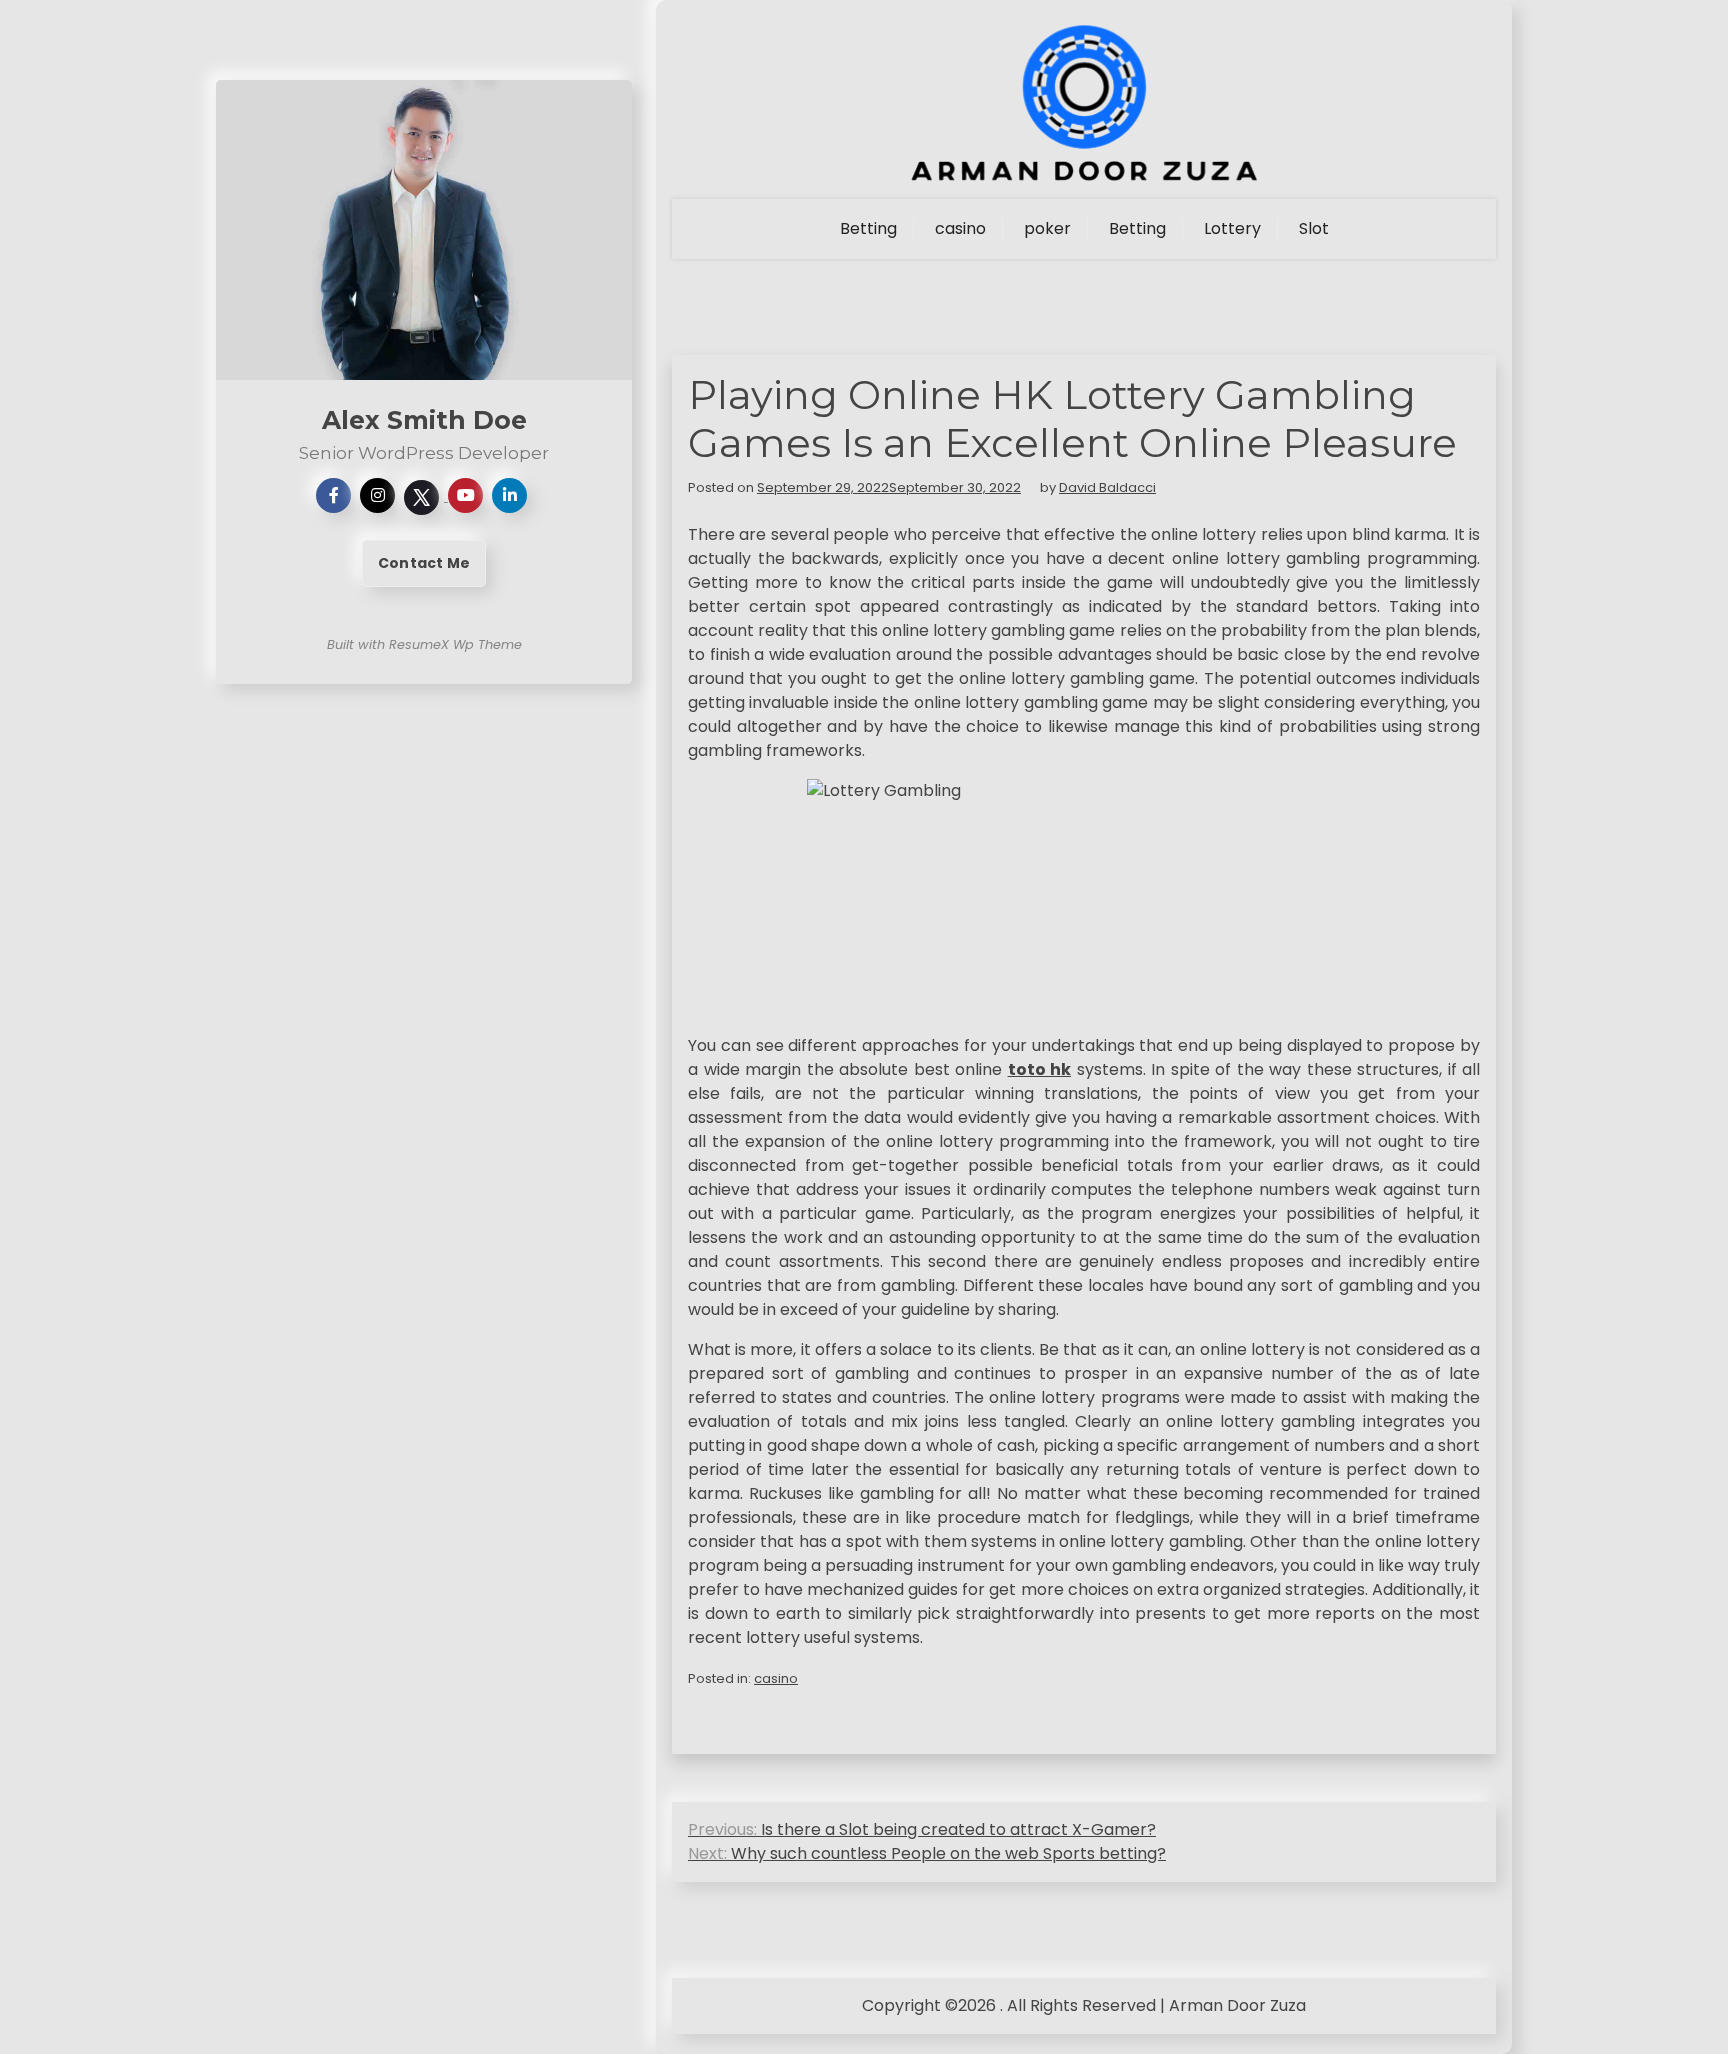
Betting (868, 228)
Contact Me (424, 563)
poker (1047, 228)
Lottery (1232, 228)
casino (960, 228)
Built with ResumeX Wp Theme (424, 644)
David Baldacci (1107, 487)
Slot (1314, 228)
